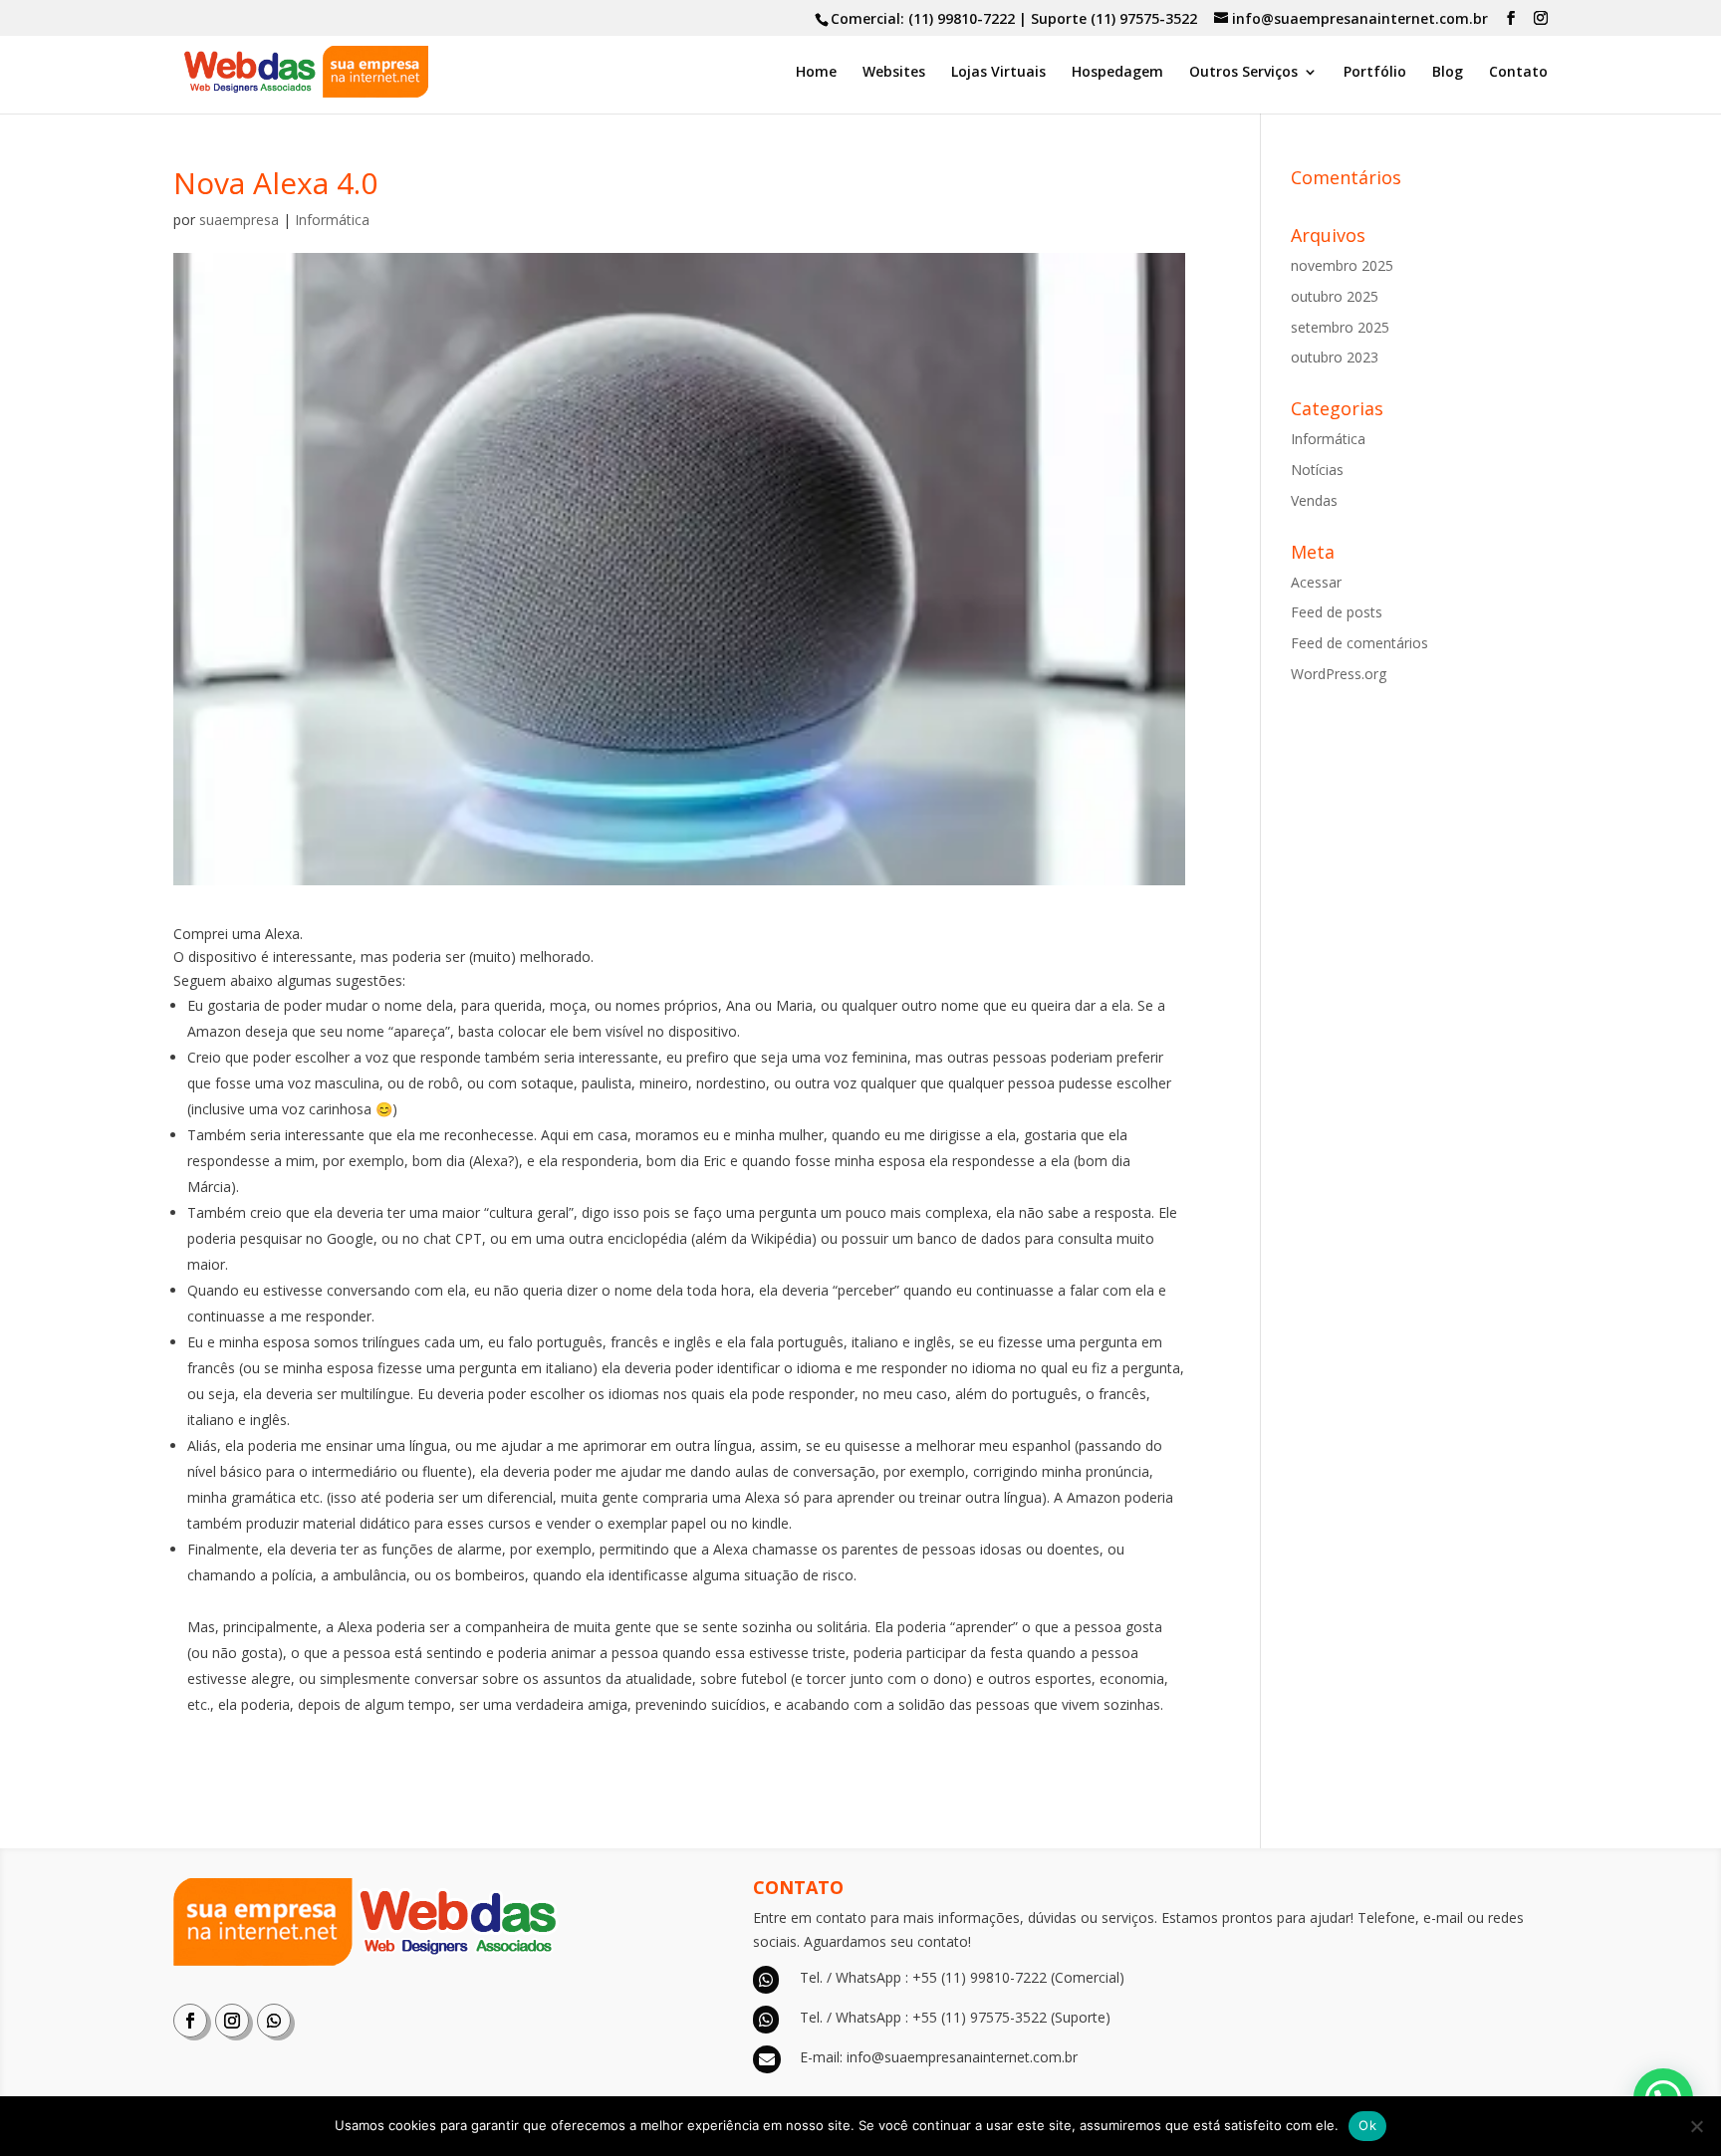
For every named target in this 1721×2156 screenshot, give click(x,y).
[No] (1696, 2126)
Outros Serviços (1243, 73)
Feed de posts (1337, 612)
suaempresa (239, 220)
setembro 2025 (1340, 327)
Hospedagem (1117, 73)
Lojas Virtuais (998, 73)
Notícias (1317, 470)
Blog (1448, 73)
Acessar (1316, 582)
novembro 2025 (1342, 265)
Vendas (1314, 500)
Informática (332, 220)
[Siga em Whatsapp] (274, 2021)
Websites (894, 73)
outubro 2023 (1335, 357)
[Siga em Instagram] (232, 2021)
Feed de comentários (1359, 643)
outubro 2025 (1335, 296)
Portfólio (1375, 73)
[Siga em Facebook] (190, 2021)
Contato (1518, 73)
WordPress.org (1339, 674)
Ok (1367, 2125)
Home (816, 73)
